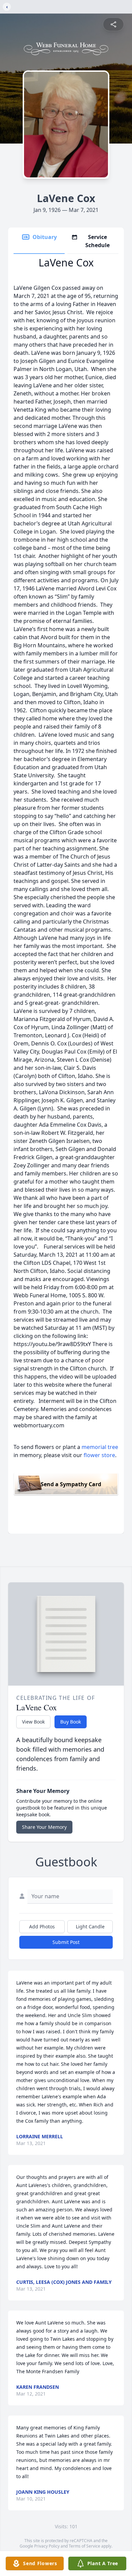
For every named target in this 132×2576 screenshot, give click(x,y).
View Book (33, 1722)
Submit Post (66, 1942)
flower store (99, 1455)
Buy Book (71, 1722)
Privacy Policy (47, 2546)
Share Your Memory (44, 1827)
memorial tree (100, 1447)
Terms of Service (84, 2546)
